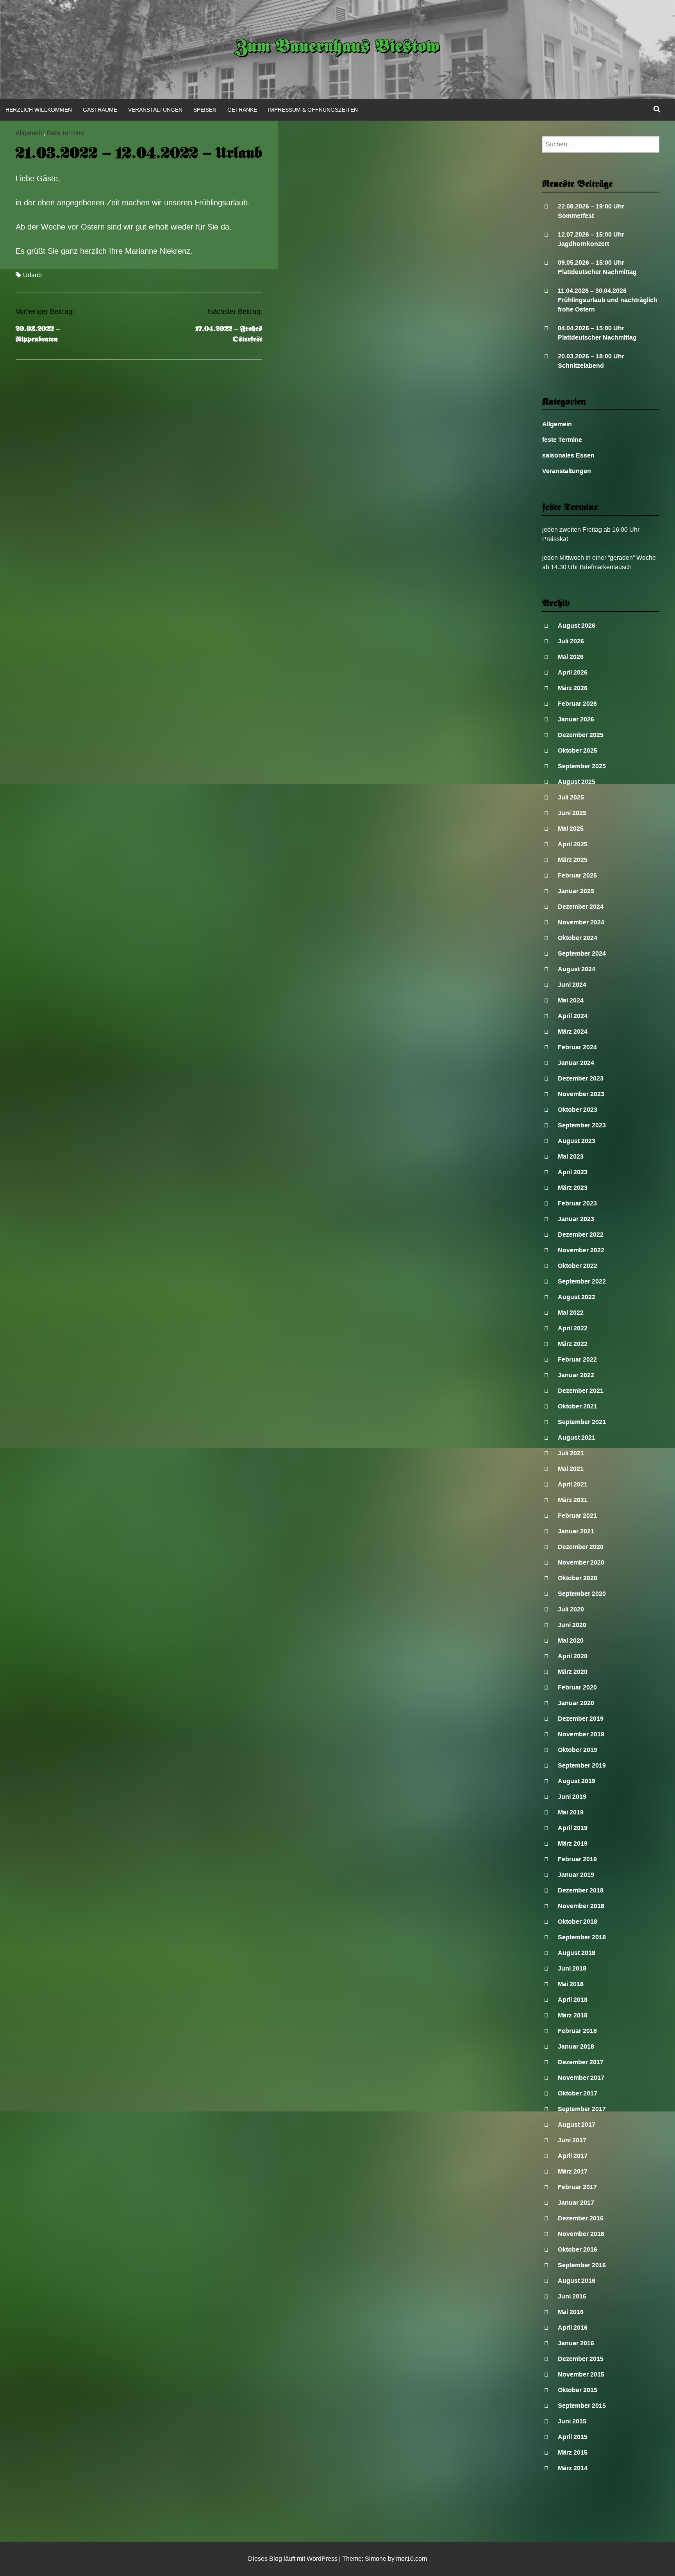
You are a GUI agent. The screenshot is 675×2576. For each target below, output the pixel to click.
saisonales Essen (568, 455)
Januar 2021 (576, 1531)
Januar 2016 (576, 2343)
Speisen (205, 110)
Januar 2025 (576, 891)
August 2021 (577, 1438)
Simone (376, 2559)
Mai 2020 (571, 1640)
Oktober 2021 (578, 1406)
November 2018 (581, 1906)
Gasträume (100, 110)
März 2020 (573, 1672)
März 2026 (573, 688)
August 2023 (577, 1141)
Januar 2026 (576, 719)
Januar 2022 (576, 1375)
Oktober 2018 (578, 1922)
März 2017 (573, 2171)
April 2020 (573, 1656)
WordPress (322, 2559)
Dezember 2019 (581, 1719)
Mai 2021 (571, 1469)
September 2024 (582, 953)
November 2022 (581, 1250)
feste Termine (65, 133)
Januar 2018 (576, 2046)
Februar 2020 (577, 1687)
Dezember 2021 (581, 1391)
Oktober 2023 (578, 1110)
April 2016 (573, 2328)
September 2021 (582, 1422)
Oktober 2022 (578, 1266)
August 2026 (577, 626)
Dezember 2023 (581, 1078)
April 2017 (573, 2156)
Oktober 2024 (578, 938)
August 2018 (577, 1953)
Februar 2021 (577, 1516)
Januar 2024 (576, 1063)
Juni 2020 (572, 1625)
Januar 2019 (576, 1875)
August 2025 (577, 782)
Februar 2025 (577, 875)
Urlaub (32, 275)
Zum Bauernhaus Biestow (338, 48)
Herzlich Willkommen (39, 110)
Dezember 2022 (581, 1235)
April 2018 (573, 2000)
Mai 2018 (571, 1984)
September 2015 (582, 2406)
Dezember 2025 (581, 735)
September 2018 (582, 1937)
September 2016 (582, 2265)
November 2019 (581, 1734)
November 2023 (581, 1094)
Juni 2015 (572, 2421)
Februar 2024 (577, 1047)
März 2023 (573, 1188)
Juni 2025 (572, 813)
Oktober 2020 (578, 1578)
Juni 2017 (572, 2140)
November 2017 (581, 2078)
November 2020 (581, 1562)
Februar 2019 (577, 1859)
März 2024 (573, 1032)
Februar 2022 (577, 1359)
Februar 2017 (577, 2187)
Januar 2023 (576, 1219)
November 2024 (581, 922)
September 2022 (582, 1281)
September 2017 (582, 2109)
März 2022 (573, 1344)
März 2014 (573, 2468)
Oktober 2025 (578, 750)
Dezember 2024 (581, 907)
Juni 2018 (572, 1968)
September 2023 (582, 1125)
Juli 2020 (571, 1609)
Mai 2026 (571, 657)
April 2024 (573, 1016)
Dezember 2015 (581, 2359)
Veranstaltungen (155, 110)
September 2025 (582, 766)
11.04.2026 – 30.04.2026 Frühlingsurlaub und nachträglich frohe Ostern (608, 300)
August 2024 (577, 969)
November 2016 (581, 2234)
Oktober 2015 (578, 2390)
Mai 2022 (571, 1313)
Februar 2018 (577, 2031)
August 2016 (577, 2281)
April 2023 (573, 1172)
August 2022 (577, 1297)
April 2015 (573, 2437)
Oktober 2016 (578, 2249)
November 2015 (581, 2374)
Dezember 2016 (581, 2218)
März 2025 (573, 860)
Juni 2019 (572, 1797)
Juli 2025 (571, 797)
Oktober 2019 (578, 1750)
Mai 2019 (571, 1812)
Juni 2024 (572, 985)
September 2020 (582, 1594)
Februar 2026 (577, 704)
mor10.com (412, 2559)
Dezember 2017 (581, 2062)
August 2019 (577, 1781)
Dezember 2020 (581, 1547)
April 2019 (573, 1828)
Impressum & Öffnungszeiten (313, 110)
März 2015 (573, 2452)
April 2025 (573, 844)
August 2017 (577, 2125)
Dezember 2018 (581, 1890)
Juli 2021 (571, 1453)
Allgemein (30, 133)
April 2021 (573, 1484)
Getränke (242, 110)
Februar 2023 (577, 1203)
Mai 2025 (571, 829)
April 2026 (573, 672)
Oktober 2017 (578, 2093)
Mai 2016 (571, 2312)
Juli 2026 (571, 641)
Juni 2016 (572, 2296)
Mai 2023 (571, 1156)
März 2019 (573, 1843)
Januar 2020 (576, 1703)
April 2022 (573, 1328)
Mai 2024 (571, 1000)
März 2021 (573, 1500)
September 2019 (582, 1765)
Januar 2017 (576, 2203)
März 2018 (573, 2015)
